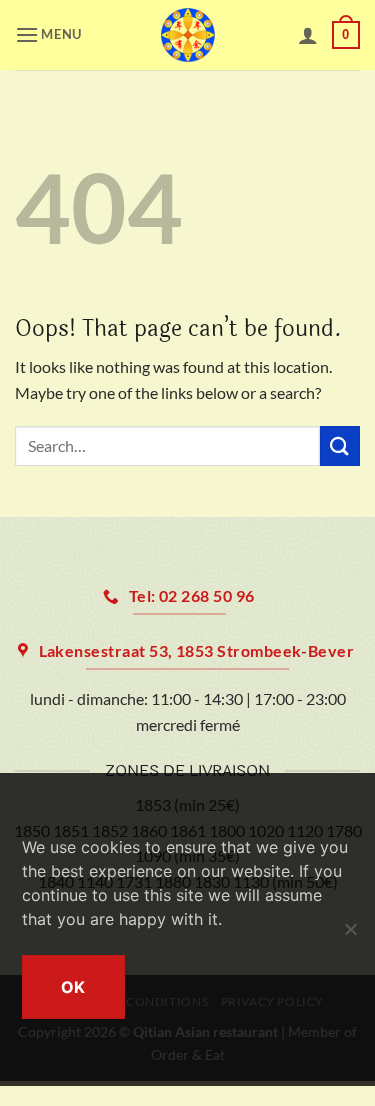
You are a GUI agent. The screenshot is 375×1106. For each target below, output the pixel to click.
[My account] (308, 35)
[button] (52, 34)
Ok (73, 987)
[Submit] (340, 445)
